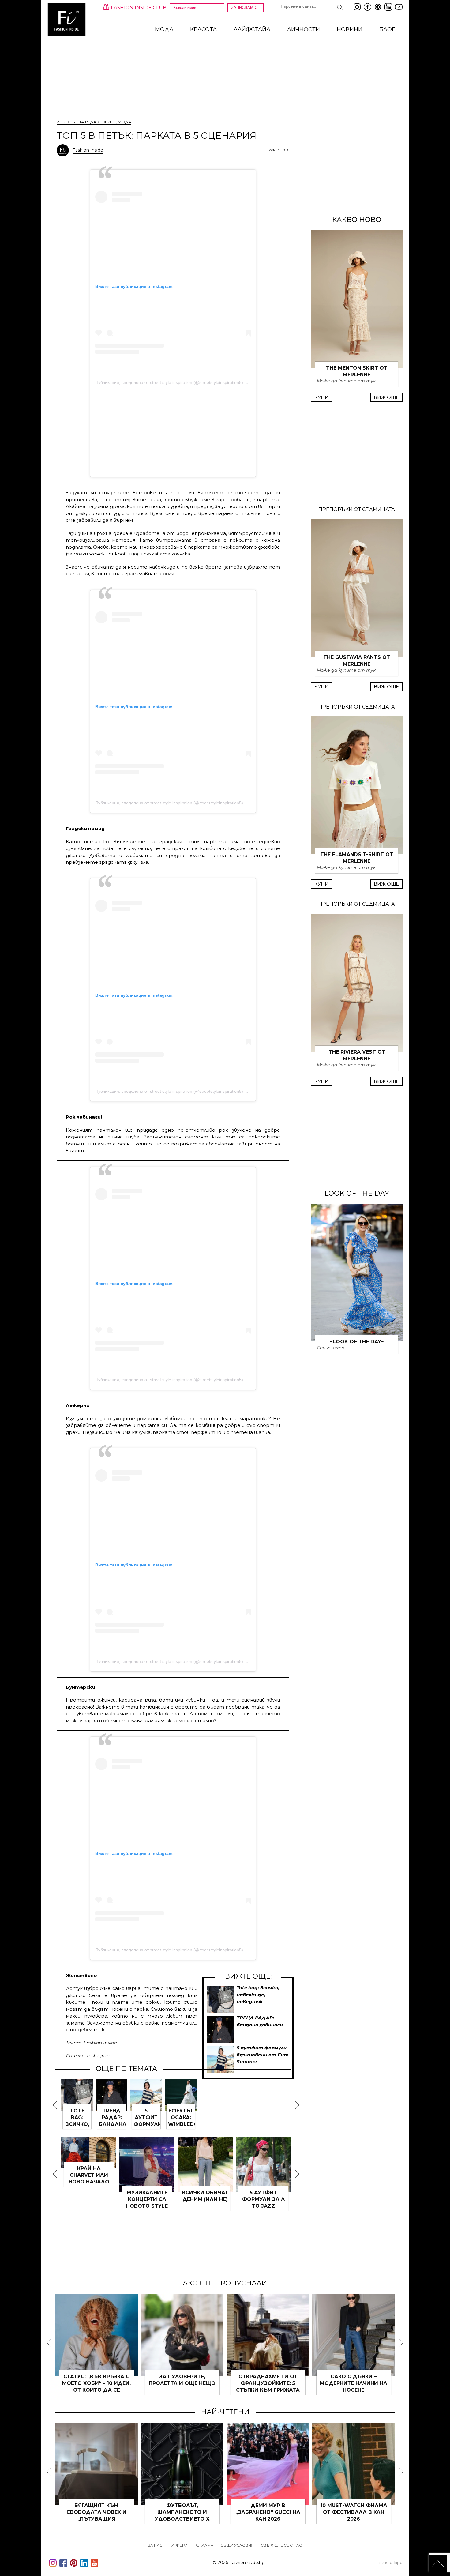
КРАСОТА (203, 29)
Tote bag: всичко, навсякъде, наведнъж (258, 1995)
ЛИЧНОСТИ (304, 29)
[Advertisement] (173, 432)
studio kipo (391, 2563)
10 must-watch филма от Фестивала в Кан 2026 (354, 2512)
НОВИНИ (350, 29)
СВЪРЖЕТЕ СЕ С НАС (281, 2545)
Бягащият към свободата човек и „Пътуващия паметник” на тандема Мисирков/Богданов (96, 2519)
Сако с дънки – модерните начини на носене (354, 2383)
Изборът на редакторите (86, 122)
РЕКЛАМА (204, 2545)
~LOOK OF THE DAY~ (357, 1342)
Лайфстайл (252, 29)
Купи (322, 397)
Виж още (386, 397)
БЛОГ (387, 29)
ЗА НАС (155, 2545)
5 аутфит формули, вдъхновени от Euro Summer (263, 2055)
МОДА (164, 29)
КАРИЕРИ (178, 2545)
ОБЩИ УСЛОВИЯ (237, 2545)
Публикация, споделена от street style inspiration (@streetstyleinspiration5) (169, 382)
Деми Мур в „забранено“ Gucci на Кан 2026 (268, 2512)
